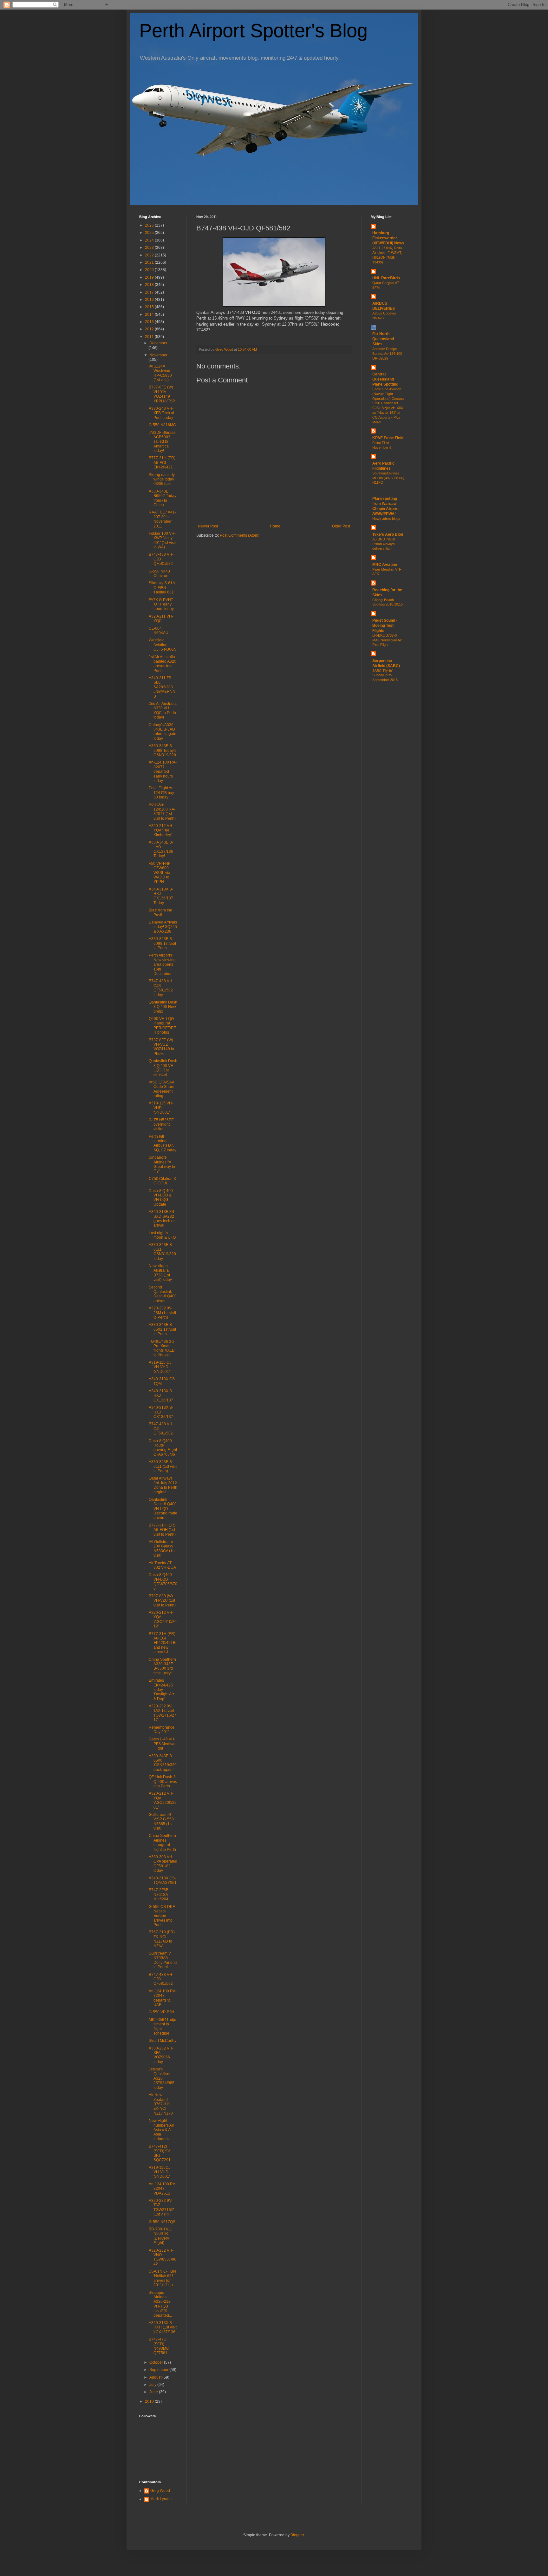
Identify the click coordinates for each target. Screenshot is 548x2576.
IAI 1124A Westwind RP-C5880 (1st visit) (160, 373)
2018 (150, 285)
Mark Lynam (161, 2499)
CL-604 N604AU (159, 631)
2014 (150, 315)
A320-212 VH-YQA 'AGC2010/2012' (163, 1619)
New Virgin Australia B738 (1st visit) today (160, 1273)
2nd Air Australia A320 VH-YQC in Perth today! (163, 710)
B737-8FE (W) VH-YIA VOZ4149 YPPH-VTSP (162, 394)
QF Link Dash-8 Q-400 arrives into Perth (163, 1781)
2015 (150, 307)
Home (275, 526)
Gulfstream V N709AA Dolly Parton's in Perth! (163, 1960)
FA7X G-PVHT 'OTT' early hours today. (162, 604)
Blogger (297, 2535)
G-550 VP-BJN (161, 2012)
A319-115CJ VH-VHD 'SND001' (160, 2172)
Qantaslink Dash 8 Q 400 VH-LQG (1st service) (163, 1068)
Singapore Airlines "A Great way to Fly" (162, 1164)
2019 (150, 277)
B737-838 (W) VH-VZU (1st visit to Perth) (162, 1601)
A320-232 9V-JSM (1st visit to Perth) (162, 1313)
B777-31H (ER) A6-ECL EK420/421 (162, 463)
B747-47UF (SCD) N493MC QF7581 (159, 2346)
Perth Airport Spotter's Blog (253, 31)
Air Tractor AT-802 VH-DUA (162, 1565)
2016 (150, 300)
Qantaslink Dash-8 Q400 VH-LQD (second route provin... (163, 1509)
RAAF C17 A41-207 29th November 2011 (162, 519)
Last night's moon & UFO (162, 1235)
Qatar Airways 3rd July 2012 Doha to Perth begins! (163, 1485)
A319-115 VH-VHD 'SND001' (161, 1108)
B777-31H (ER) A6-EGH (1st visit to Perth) (162, 1530)
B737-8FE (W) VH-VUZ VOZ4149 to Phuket (161, 1047)
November (158, 355)
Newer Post (208, 526)
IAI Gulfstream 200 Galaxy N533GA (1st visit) (162, 1549)
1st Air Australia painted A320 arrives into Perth (163, 664)
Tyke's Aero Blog (388, 534)
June (154, 2392)
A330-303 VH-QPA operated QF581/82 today (163, 1864)
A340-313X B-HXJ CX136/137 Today (161, 896)
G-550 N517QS (162, 2222)
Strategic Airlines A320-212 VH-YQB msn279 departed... (160, 2304)
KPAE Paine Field (388, 438)
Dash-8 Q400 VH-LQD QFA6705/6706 (163, 1582)
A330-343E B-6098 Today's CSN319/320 (163, 750)
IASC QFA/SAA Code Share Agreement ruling (162, 1089)
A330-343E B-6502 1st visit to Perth (162, 1329)
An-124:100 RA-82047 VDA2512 (163, 2189)
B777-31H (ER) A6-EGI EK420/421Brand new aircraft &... (163, 1643)
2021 (150, 262)
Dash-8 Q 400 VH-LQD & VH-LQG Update (161, 1198)
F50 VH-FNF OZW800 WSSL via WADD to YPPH (160, 873)
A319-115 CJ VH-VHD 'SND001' (160, 1367)
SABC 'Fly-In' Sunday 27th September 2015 (385, 675)
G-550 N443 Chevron (159, 573)
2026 (150, 225)
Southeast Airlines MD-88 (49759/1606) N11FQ (388, 478)
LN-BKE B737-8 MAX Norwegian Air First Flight (387, 640)
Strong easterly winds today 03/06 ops (162, 479)
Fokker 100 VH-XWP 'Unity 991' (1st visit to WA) (162, 540)
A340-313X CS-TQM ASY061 (163, 1880)
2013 (150, 322)
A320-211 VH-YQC (161, 619)
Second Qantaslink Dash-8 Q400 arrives (163, 1294)
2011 (150, 337)
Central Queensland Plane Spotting (385, 379)
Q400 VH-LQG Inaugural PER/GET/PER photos (162, 1026)
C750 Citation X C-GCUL (162, 1181)
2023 (150, 248)
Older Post (341, 526)
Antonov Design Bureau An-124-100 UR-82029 (387, 354)
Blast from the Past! (160, 912)
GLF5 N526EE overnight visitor (161, 1125)
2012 (150, 329)
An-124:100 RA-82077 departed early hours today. (163, 771)
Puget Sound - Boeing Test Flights (385, 626)
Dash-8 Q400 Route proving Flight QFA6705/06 (163, 1448)
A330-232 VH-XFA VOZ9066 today (161, 2055)
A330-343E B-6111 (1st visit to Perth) (163, 1466)
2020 (150, 270)
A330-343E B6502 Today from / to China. (163, 498)
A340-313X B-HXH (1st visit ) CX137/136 (163, 2327)
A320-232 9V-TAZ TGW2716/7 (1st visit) (161, 2207)
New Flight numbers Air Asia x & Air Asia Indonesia (161, 2130)
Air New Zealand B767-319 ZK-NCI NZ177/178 (161, 2104)
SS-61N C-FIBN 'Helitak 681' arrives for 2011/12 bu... (162, 2278)
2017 (150, 292)
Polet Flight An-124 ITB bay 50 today (162, 793)
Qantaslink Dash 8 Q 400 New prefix (163, 1007)
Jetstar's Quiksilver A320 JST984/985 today (162, 2078)
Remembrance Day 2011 (162, 1730)
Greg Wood (160, 2491)
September (159, 2370)
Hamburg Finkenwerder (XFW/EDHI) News (388, 238)
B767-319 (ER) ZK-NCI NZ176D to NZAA (162, 1939)
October (157, 2362)
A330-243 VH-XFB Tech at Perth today (161, 413)
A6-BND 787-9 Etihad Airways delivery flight (384, 544)
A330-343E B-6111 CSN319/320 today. (162, 1252)
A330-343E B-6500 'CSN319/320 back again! (163, 1763)
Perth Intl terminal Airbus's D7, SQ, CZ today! (163, 1143)
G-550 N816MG (162, 425)
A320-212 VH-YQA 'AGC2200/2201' (163, 1800)
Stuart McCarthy (163, 2041)
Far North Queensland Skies (383, 339)
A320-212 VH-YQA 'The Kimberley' (161, 830)
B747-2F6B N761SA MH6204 (159, 1894)
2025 (150, 233)
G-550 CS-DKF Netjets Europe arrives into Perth (162, 1916)
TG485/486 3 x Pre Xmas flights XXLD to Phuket (162, 1348)
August (156, 2377)
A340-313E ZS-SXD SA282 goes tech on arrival (162, 1218)
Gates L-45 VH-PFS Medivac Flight (163, 1744)
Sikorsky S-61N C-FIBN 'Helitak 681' (162, 588)
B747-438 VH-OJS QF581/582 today (161, 988)
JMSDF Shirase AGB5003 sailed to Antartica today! (162, 442)
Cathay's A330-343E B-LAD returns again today (163, 732)
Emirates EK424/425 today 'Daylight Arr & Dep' (161, 1690)
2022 (150, 255)
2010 (150, 2401)
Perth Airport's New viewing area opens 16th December (162, 964)
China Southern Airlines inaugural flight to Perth (162, 1842)
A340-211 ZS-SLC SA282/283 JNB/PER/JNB (162, 687)
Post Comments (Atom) (240, 535)
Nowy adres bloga (386, 519)
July (153, 2385)
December (158, 343)
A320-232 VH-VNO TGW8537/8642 (163, 2257)
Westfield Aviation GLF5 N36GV (163, 645)
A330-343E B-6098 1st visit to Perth (162, 943)
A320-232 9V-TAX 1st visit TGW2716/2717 (163, 1713)
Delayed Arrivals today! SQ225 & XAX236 (163, 927)
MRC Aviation (385, 565)
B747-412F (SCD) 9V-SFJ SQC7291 (160, 2153)
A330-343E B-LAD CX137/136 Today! (161, 849)
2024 (150, 240)
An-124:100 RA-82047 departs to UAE (163, 1998)
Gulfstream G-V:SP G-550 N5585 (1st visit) (161, 1821)
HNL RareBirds (386, 278)
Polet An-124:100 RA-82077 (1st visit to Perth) (162, 811)
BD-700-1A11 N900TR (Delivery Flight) (160, 2236)
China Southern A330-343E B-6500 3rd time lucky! (162, 1666)
